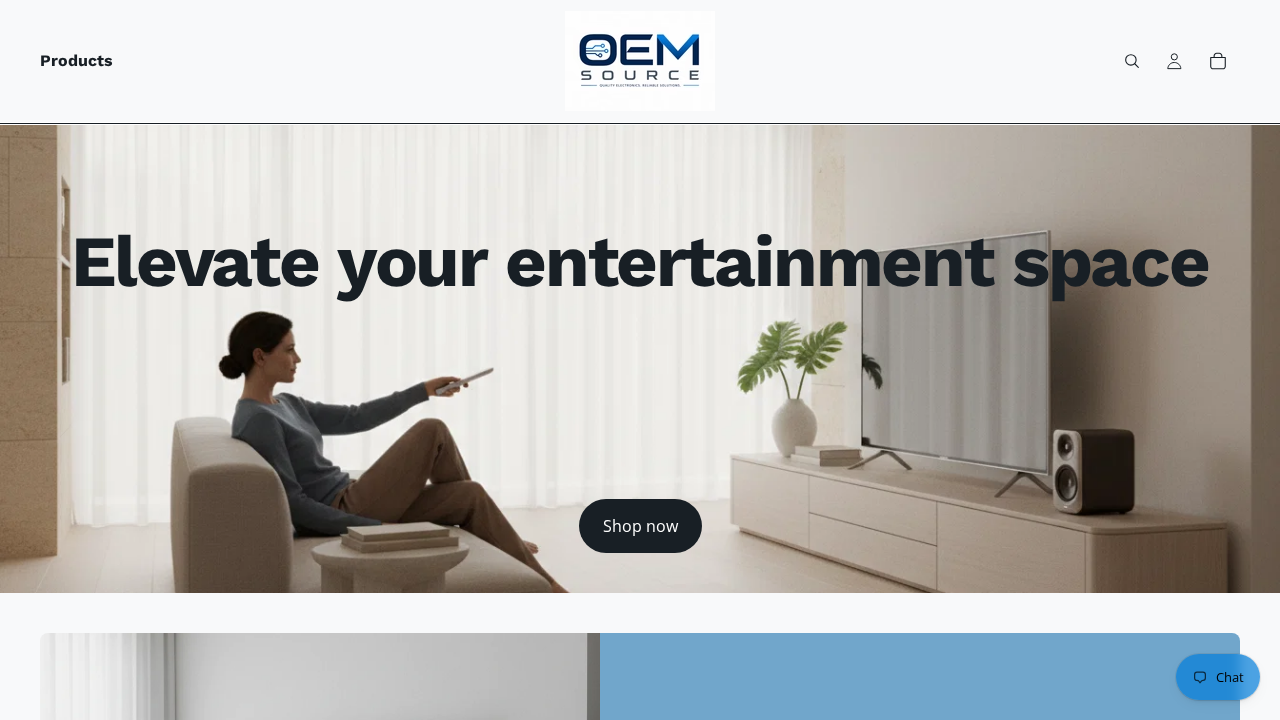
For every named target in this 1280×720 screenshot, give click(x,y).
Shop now (640, 526)
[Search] (1132, 61)
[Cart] (1218, 61)
